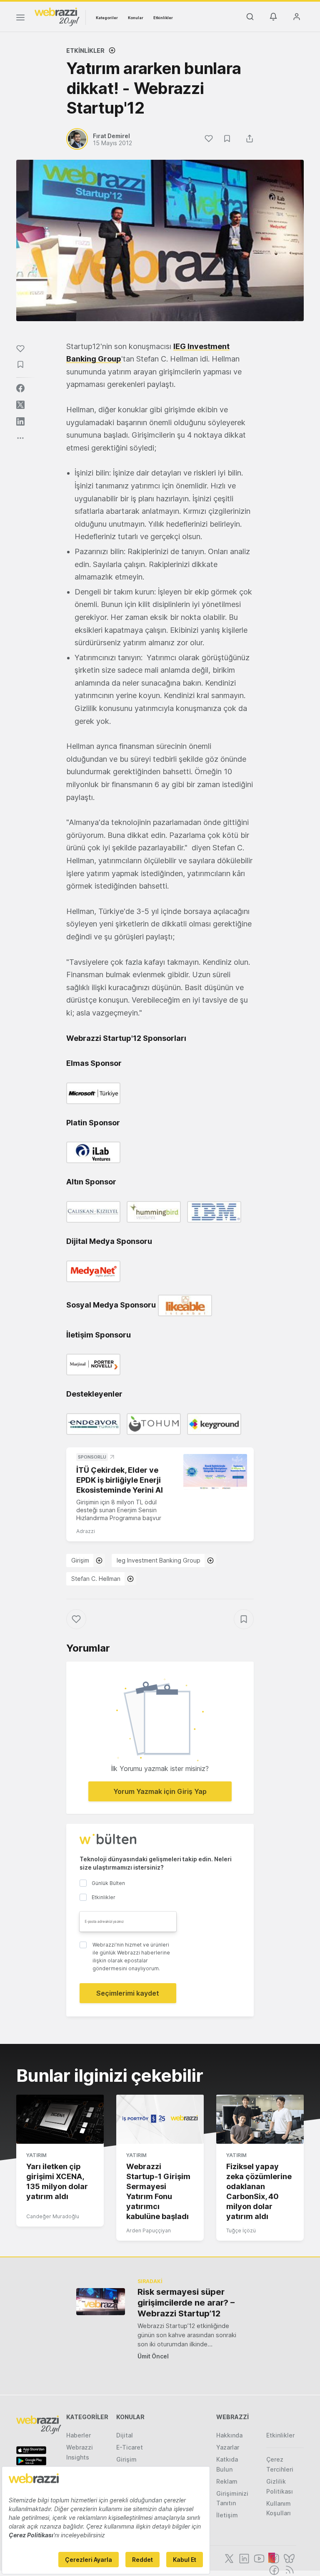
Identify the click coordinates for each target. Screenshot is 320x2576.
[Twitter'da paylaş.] (20, 405)
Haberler (79, 2435)
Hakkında (229, 2435)
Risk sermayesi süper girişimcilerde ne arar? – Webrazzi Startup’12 (186, 2303)
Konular (136, 18)
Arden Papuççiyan (149, 2230)
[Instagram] (273, 2558)
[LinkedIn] (243, 2558)
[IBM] (216, 1211)
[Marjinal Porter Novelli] (95, 1364)
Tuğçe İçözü (241, 2230)
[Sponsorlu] (215, 1472)
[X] (228, 2558)
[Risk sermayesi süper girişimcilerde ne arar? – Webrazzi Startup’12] (101, 2302)
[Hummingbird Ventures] (156, 1211)
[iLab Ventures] (95, 1152)
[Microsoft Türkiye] (95, 1093)
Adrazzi (86, 1531)
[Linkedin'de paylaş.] (20, 421)
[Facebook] (273, 2569)
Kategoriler (107, 18)
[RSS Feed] (288, 2569)
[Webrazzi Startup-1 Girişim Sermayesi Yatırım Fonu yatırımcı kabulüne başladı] (160, 2119)
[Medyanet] (95, 1270)
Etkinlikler (163, 18)
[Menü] (20, 19)
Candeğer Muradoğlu (53, 2216)
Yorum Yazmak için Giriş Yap (160, 1791)
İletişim (227, 2515)
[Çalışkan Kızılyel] (95, 1211)
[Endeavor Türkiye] (95, 1423)
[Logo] (57, 16)
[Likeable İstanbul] (187, 1304)
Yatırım (36, 2155)
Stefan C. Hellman (96, 1579)
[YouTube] (258, 2558)
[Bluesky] (288, 2558)
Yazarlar (228, 2447)
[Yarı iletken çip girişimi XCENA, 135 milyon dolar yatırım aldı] (60, 2119)
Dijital (125, 2435)
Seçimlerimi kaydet (128, 1993)
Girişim (80, 1560)
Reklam (227, 2481)
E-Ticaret (130, 2447)
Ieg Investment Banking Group (159, 1560)
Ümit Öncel (153, 2356)
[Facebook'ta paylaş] (20, 388)
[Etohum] (156, 1423)
